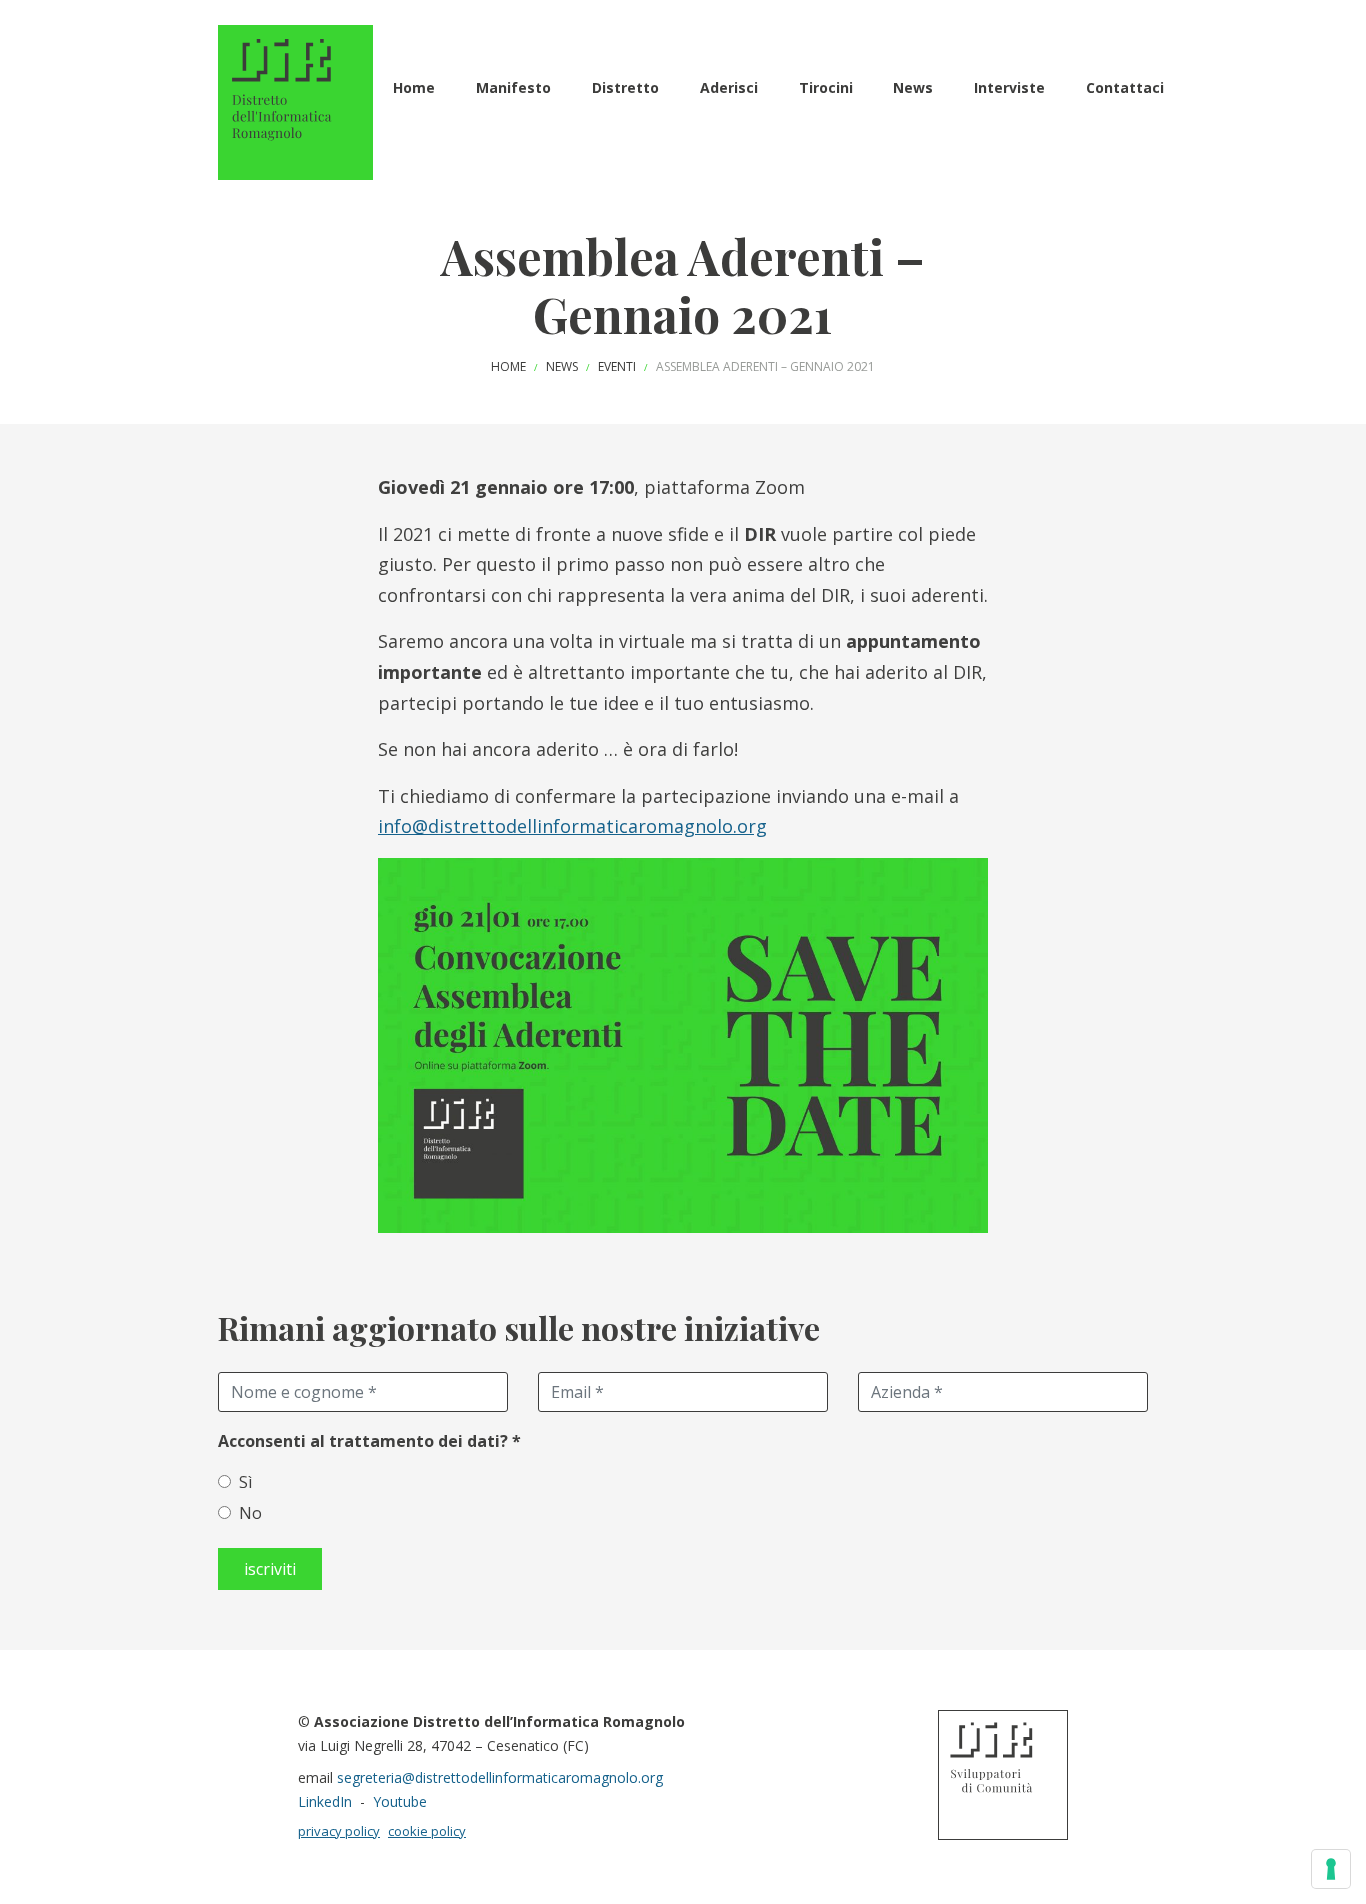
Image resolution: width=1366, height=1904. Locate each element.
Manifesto (513, 87)
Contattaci (1125, 87)
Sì (245, 1482)
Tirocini (826, 87)
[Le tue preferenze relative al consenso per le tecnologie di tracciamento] (1331, 1869)
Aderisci (729, 87)
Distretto (625, 87)
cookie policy (427, 1831)
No (250, 1513)
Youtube (400, 1801)
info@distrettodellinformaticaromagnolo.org (572, 826)
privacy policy (339, 1831)
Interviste (1009, 87)
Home (414, 87)
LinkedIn (325, 1801)
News (913, 87)
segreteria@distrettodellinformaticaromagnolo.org (500, 1777)
